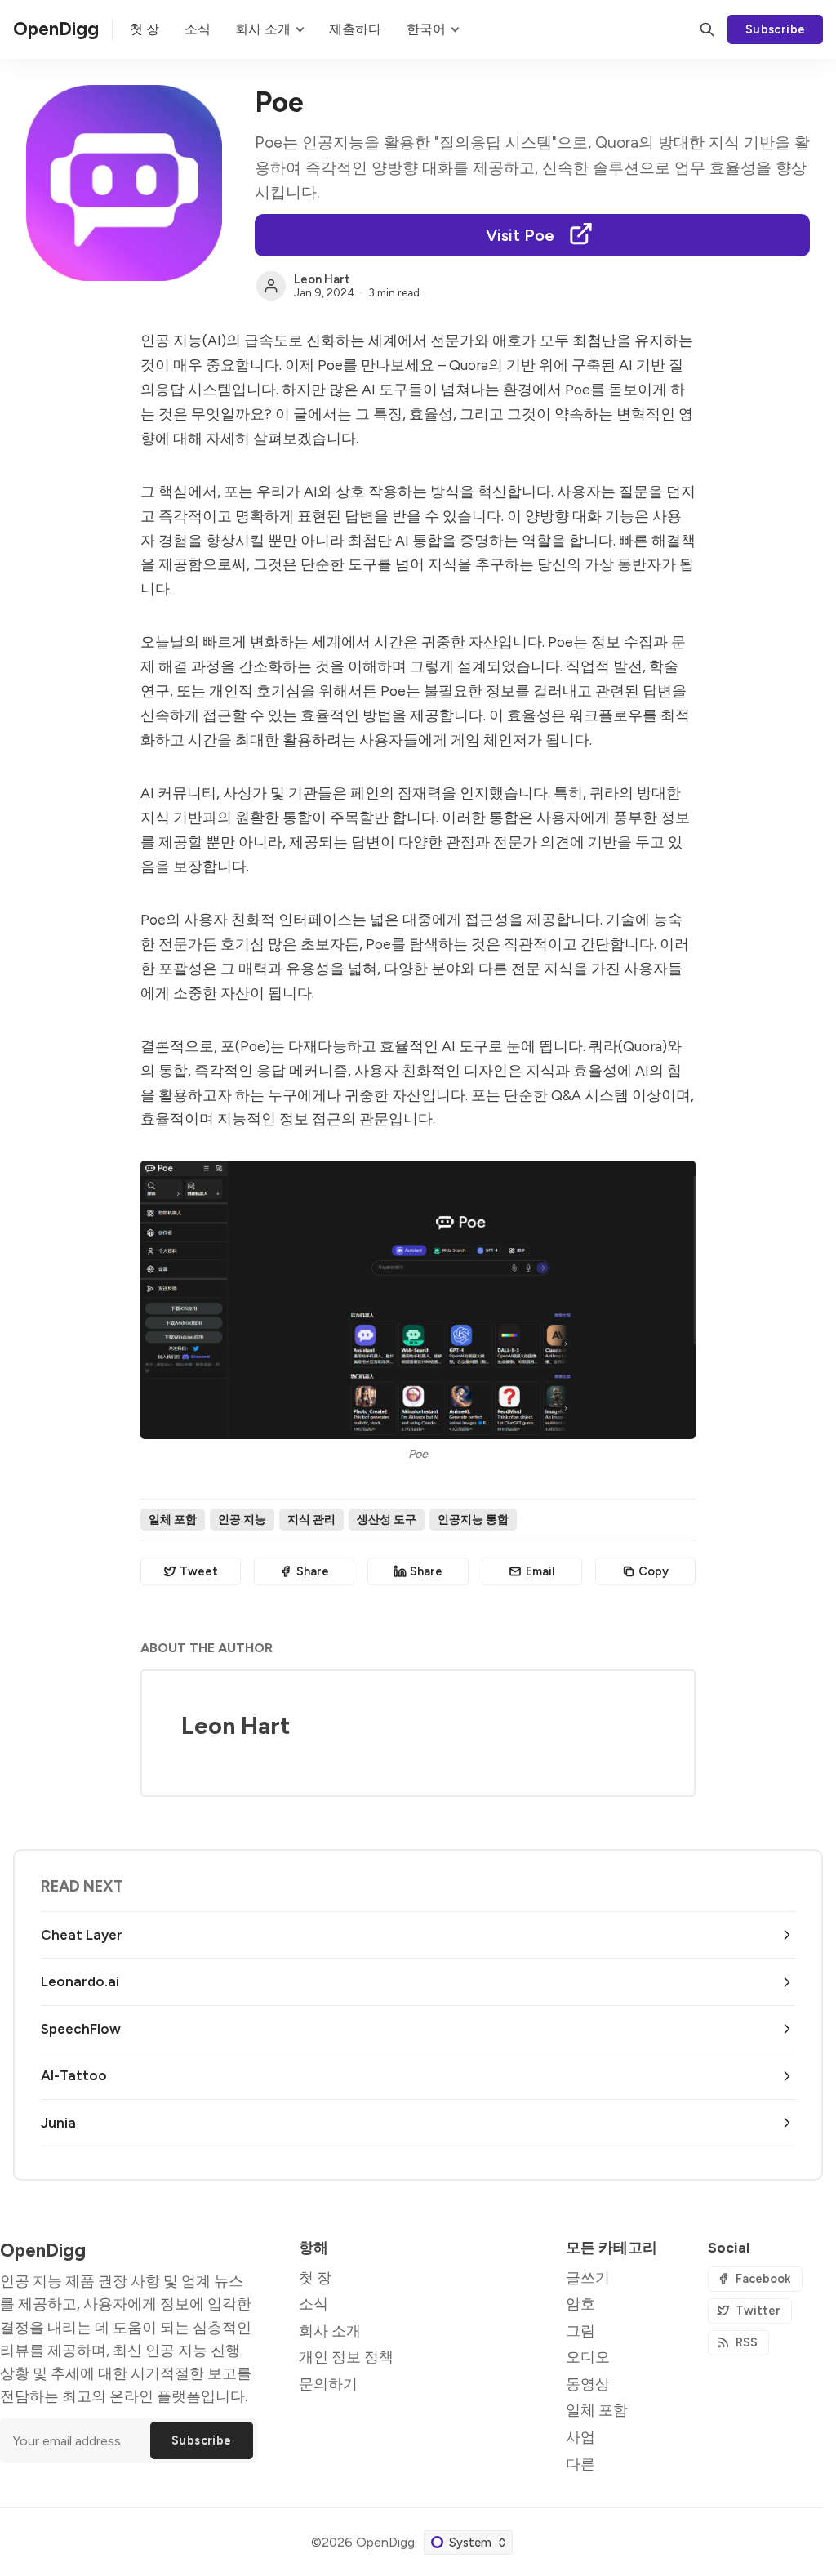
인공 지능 (242, 1519)
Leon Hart (322, 279)
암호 (580, 2304)
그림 (580, 2331)
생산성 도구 (387, 1519)
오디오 (588, 2357)
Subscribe (776, 29)
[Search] (707, 29)
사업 (580, 2437)
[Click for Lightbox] (418, 1300)
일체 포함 (173, 1519)
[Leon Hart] (271, 286)
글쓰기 (588, 2277)
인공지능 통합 (473, 1519)
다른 (580, 2464)
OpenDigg (385, 2542)
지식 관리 (311, 1519)
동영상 (588, 2384)
